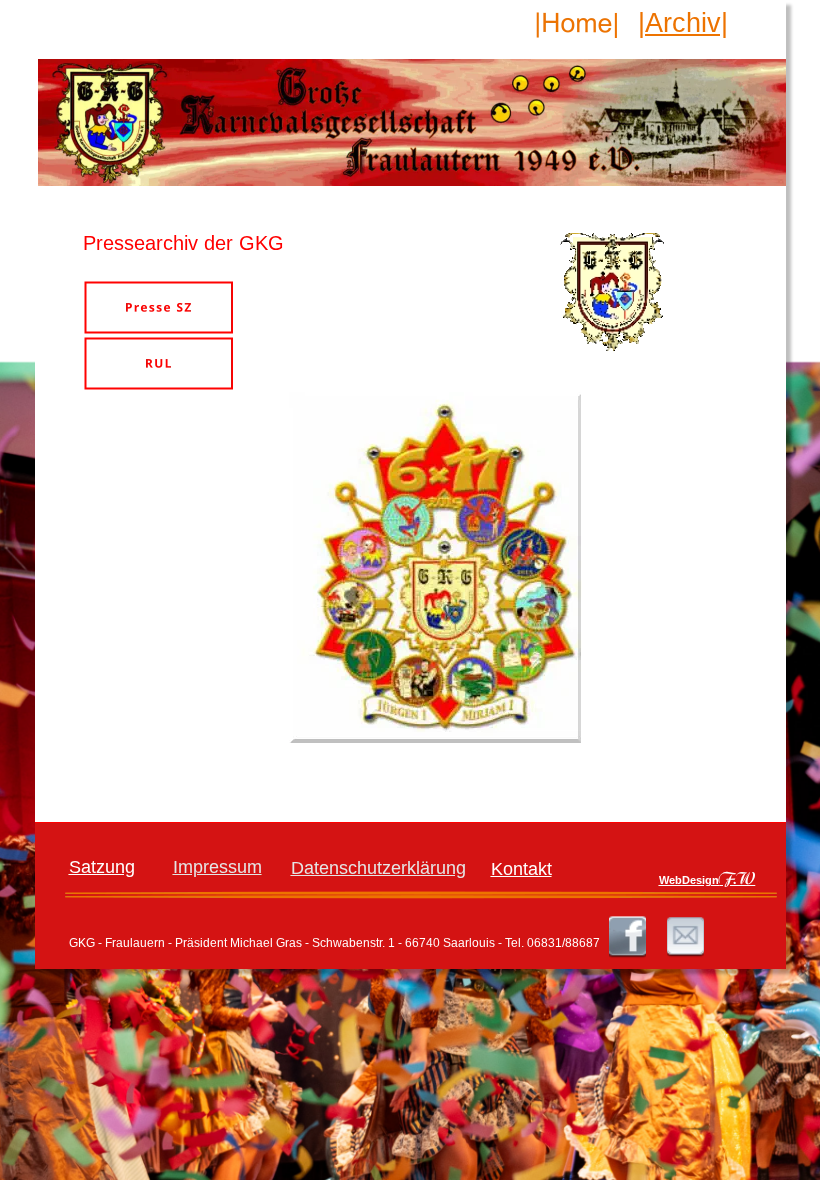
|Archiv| (683, 23)
